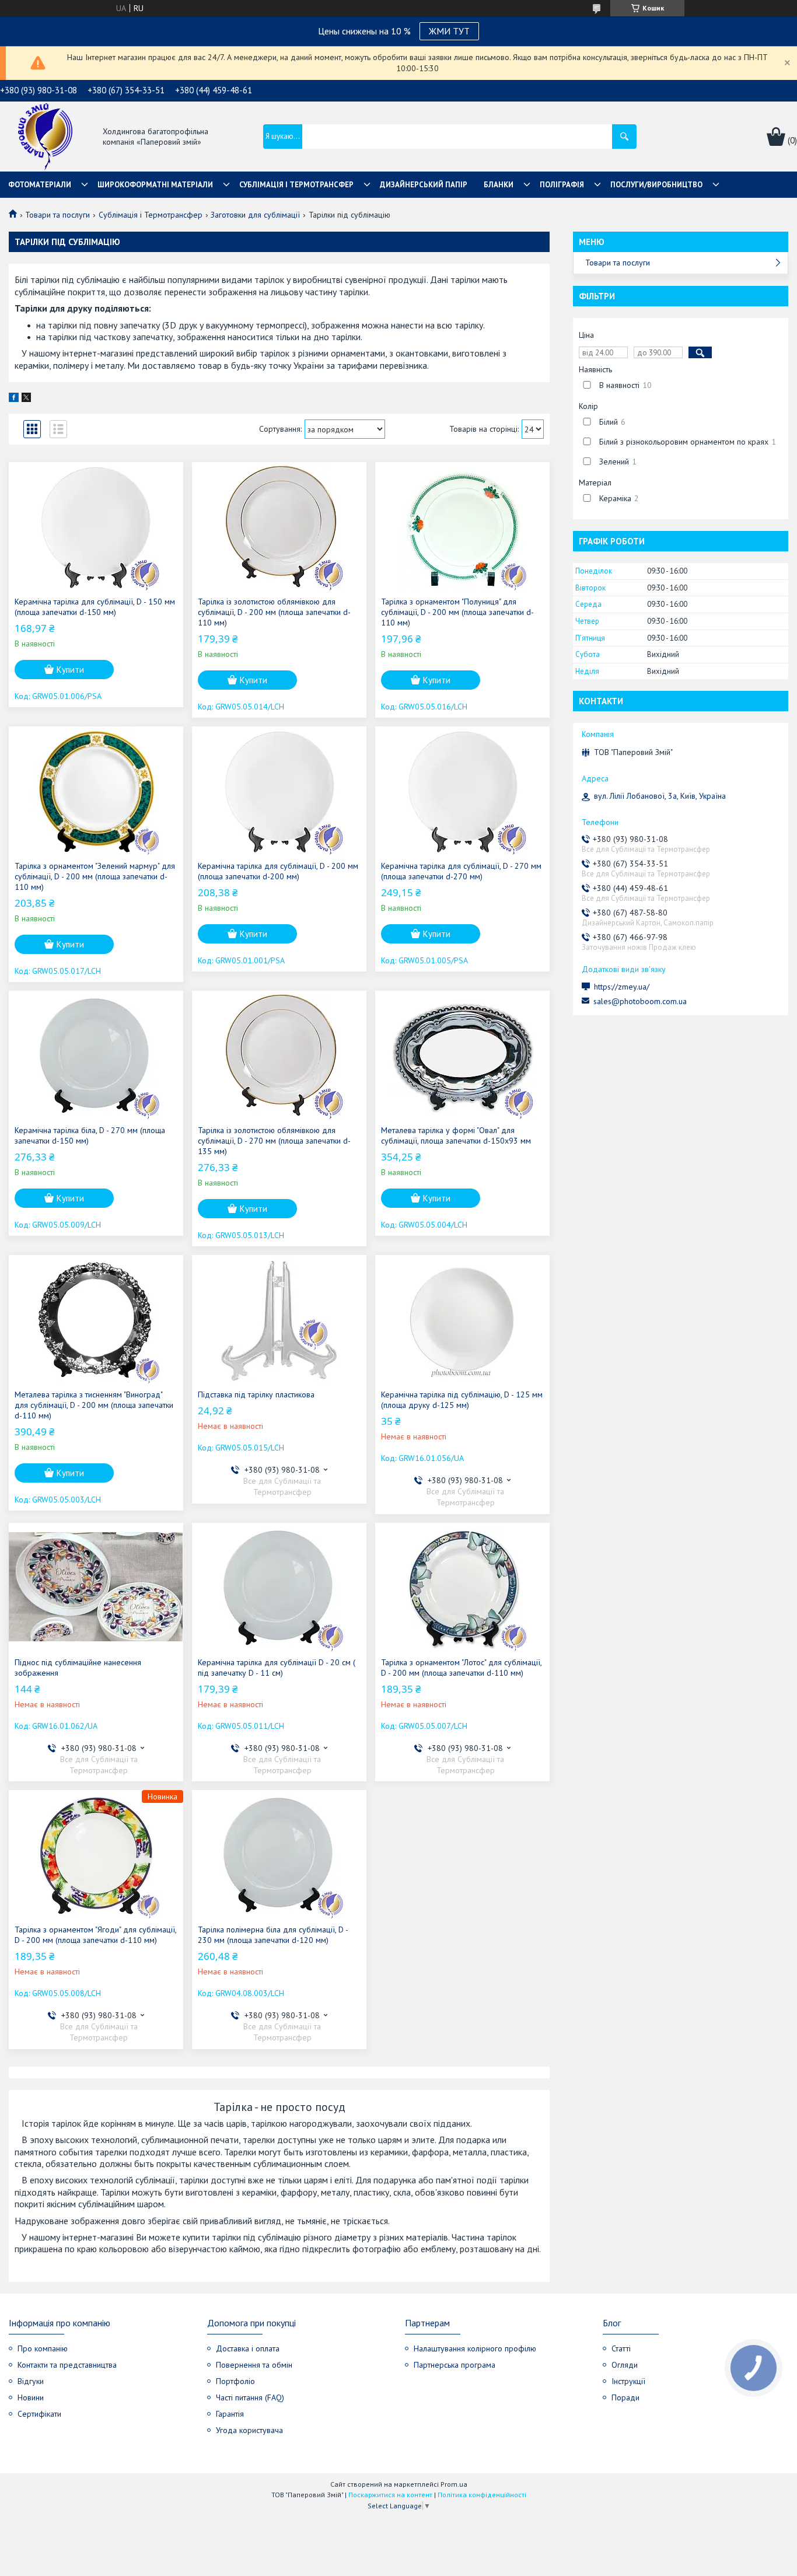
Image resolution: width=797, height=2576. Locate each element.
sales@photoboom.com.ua (640, 1001)
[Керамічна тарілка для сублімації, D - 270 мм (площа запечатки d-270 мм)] (462, 791)
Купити (70, 670)
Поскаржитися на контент (390, 2495)
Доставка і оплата (248, 2348)
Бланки (499, 185)
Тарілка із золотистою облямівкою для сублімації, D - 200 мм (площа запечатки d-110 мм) (274, 612)
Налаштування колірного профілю (475, 2348)
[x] (26, 399)
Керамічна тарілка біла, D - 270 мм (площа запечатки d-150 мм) (90, 1135)
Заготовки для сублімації (255, 215)
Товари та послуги (57, 215)
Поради (625, 2397)
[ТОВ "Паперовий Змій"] (45, 137)
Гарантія (230, 2414)
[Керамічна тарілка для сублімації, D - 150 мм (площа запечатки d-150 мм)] (96, 526)
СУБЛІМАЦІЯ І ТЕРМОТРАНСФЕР (296, 185)
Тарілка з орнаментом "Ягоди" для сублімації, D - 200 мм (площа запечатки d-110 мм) (95, 1935)
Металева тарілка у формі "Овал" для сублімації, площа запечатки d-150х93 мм (456, 1135)
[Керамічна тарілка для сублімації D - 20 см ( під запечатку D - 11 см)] (279, 1587)
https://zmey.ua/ (622, 987)
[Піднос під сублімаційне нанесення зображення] (96, 1587)
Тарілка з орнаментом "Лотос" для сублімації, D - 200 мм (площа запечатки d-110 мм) (461, 1668)
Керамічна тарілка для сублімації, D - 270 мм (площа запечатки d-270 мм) (461, 871)
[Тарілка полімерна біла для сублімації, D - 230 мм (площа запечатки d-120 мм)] (279, 1854)
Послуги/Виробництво (656, 185)
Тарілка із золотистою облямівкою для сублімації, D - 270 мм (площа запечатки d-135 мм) (274, 1141)
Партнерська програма (455, 2365)
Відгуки (31, 2381)
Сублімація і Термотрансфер (151, 215)
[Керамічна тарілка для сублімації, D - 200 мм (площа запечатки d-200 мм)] (279, 791)
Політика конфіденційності (482, 2495)
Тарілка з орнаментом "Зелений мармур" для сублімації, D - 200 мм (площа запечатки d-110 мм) (95, 876)
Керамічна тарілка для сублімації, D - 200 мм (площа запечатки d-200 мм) (278, 871)
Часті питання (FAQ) (250, 2397)
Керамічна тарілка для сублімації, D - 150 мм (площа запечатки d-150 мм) (95, 607)
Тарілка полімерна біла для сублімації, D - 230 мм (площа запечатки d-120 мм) (273, 1935)
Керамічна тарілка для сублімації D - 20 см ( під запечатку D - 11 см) (277, 1668)
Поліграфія (562, 185)
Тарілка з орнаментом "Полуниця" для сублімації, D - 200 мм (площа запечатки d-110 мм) (457, 612)
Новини (31, 2397)
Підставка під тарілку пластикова (256, 1394)
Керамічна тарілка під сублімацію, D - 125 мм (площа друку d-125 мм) (462, 1400)
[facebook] (14, 399)
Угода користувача (249, 2430)
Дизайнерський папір (424, 185)
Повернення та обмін (254, 2365)
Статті (621, 2348)
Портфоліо (235, 2381)
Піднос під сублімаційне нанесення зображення (78, 1668)
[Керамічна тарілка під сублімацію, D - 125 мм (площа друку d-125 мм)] (462, 1319)
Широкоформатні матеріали (155, 185)
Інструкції (628, 2381)
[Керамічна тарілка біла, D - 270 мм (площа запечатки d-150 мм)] (96, 1055)
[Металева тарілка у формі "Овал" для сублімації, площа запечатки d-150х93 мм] (462, 1055)
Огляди (625, 2365)
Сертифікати (39, 2414)
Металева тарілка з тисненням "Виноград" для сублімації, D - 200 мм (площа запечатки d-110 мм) (94, 1405)
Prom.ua (454, 2484)
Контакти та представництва (67, 2365)
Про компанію (43, 2348)
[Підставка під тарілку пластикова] (279, 1319)
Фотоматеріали (40, 185)
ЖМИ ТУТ (449, 31)
